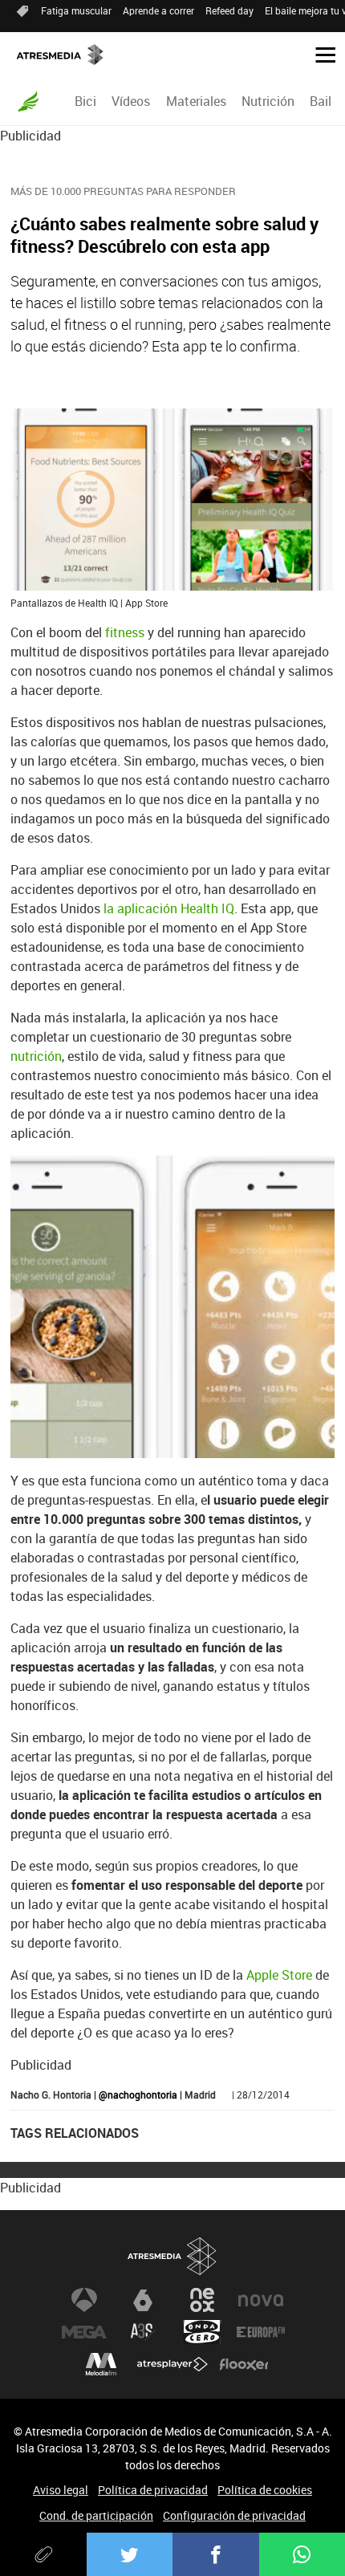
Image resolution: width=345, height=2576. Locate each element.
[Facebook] (216, 2554)
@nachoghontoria (138, 2095)
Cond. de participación (96, 2515)
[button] (319, 54)
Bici (85, 101)
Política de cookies (265, 2490)
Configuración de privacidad (234, 2515)
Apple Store (279, 1975)
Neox (202, 2300)
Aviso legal (61, 2490)
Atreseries (143, 2332)
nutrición (36, 1056)
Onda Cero (202, 2332)
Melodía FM (101, 2364)
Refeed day (229, 10)
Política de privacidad (153, 2490)
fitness (126, 632)
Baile (324, 101)
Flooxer (244, 2364)
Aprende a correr (158, 10)
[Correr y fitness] (28, 101)
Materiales (196, 101)
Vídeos (131, 101)
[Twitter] (130, 2554)
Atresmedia (172, 2256)
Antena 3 (84, 2300)
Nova (261, 2300)
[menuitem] (86, 101)
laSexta (143, 2300)
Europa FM (261, 2332)
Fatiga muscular (76, 10)
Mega (84, 2332)
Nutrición (268, 101)
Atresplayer (172, 2364)
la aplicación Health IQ (169, 908)
